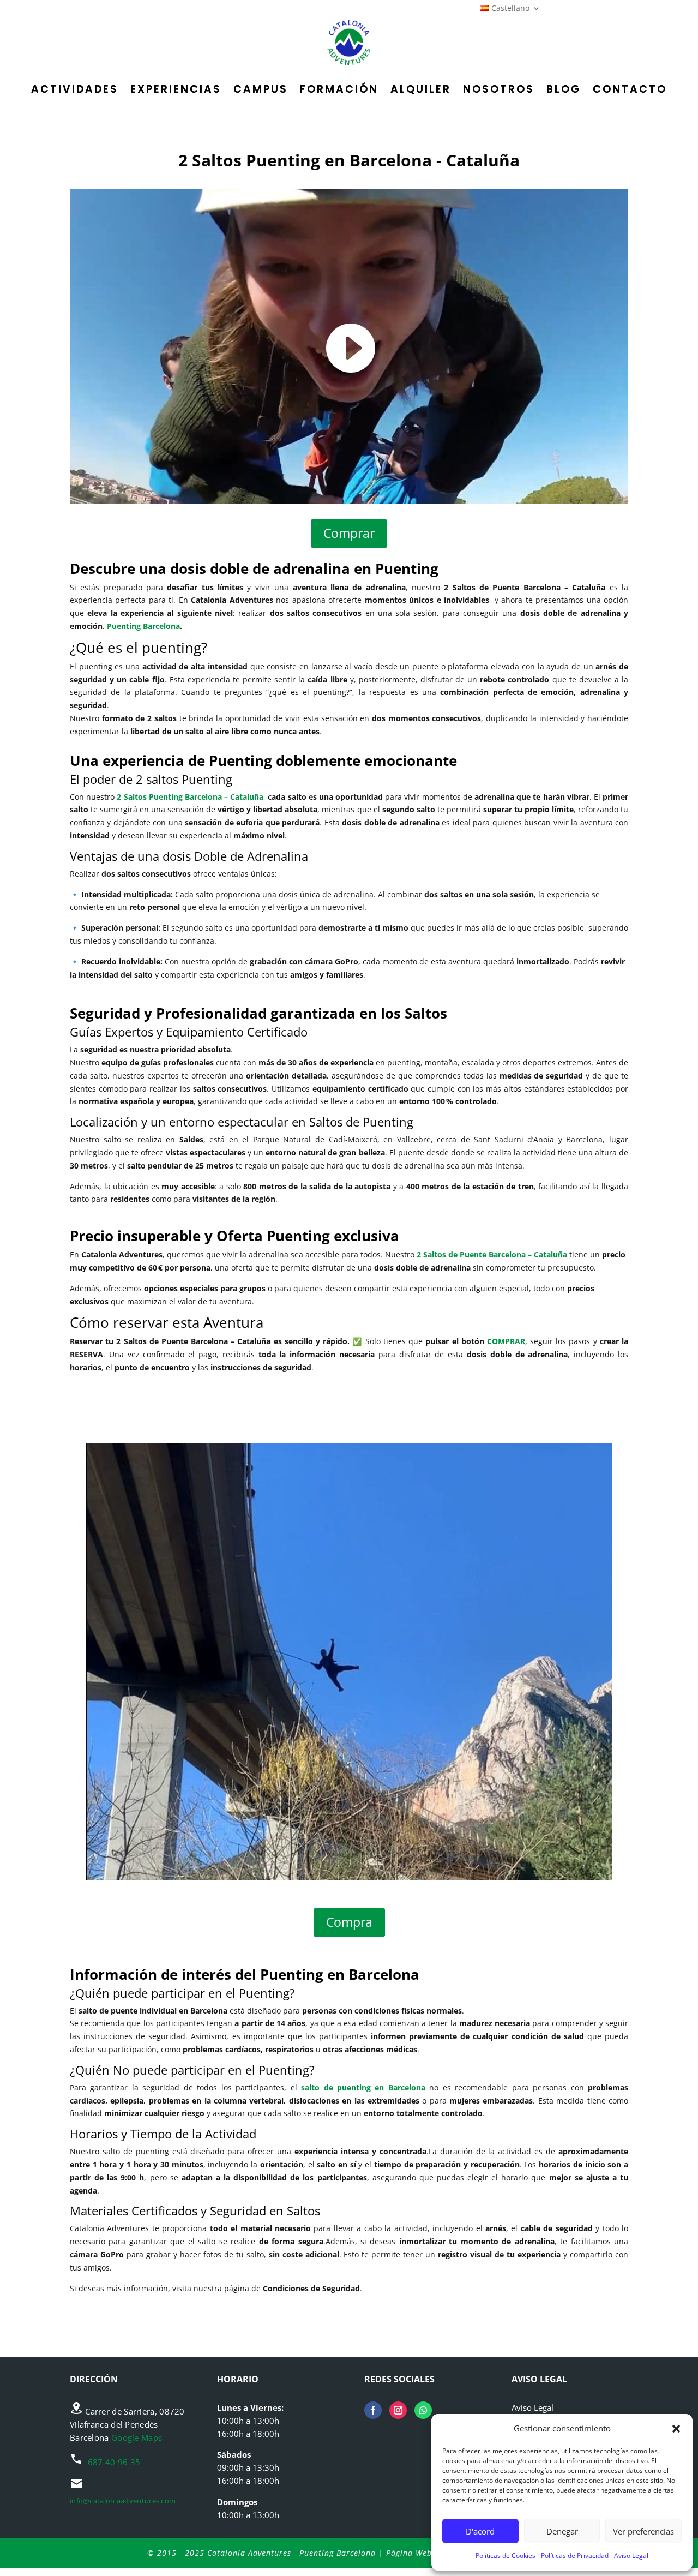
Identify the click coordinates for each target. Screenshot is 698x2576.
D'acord (480, 2531)
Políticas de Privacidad (575, 2556)
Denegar (562, 2531)
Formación (339, 89)
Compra (349, 1922)
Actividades (75, 89)
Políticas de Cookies (506, 2556)
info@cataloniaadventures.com (123, 2501)
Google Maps (137, 2437)
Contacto (630, 89)
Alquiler (421, 89)
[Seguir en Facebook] (373, 2410)
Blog (564, 89)
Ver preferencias (643, 2531)
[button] (676, 2429)
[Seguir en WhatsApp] (423, 2410)
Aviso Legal (631, 2556)
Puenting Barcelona (143, 626)
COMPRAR (506, 1341)
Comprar (349, 533)
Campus (261, 89)
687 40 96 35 (114, 2462)
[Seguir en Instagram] (398, 2410)
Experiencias (176, 89)
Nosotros (499, 89)
